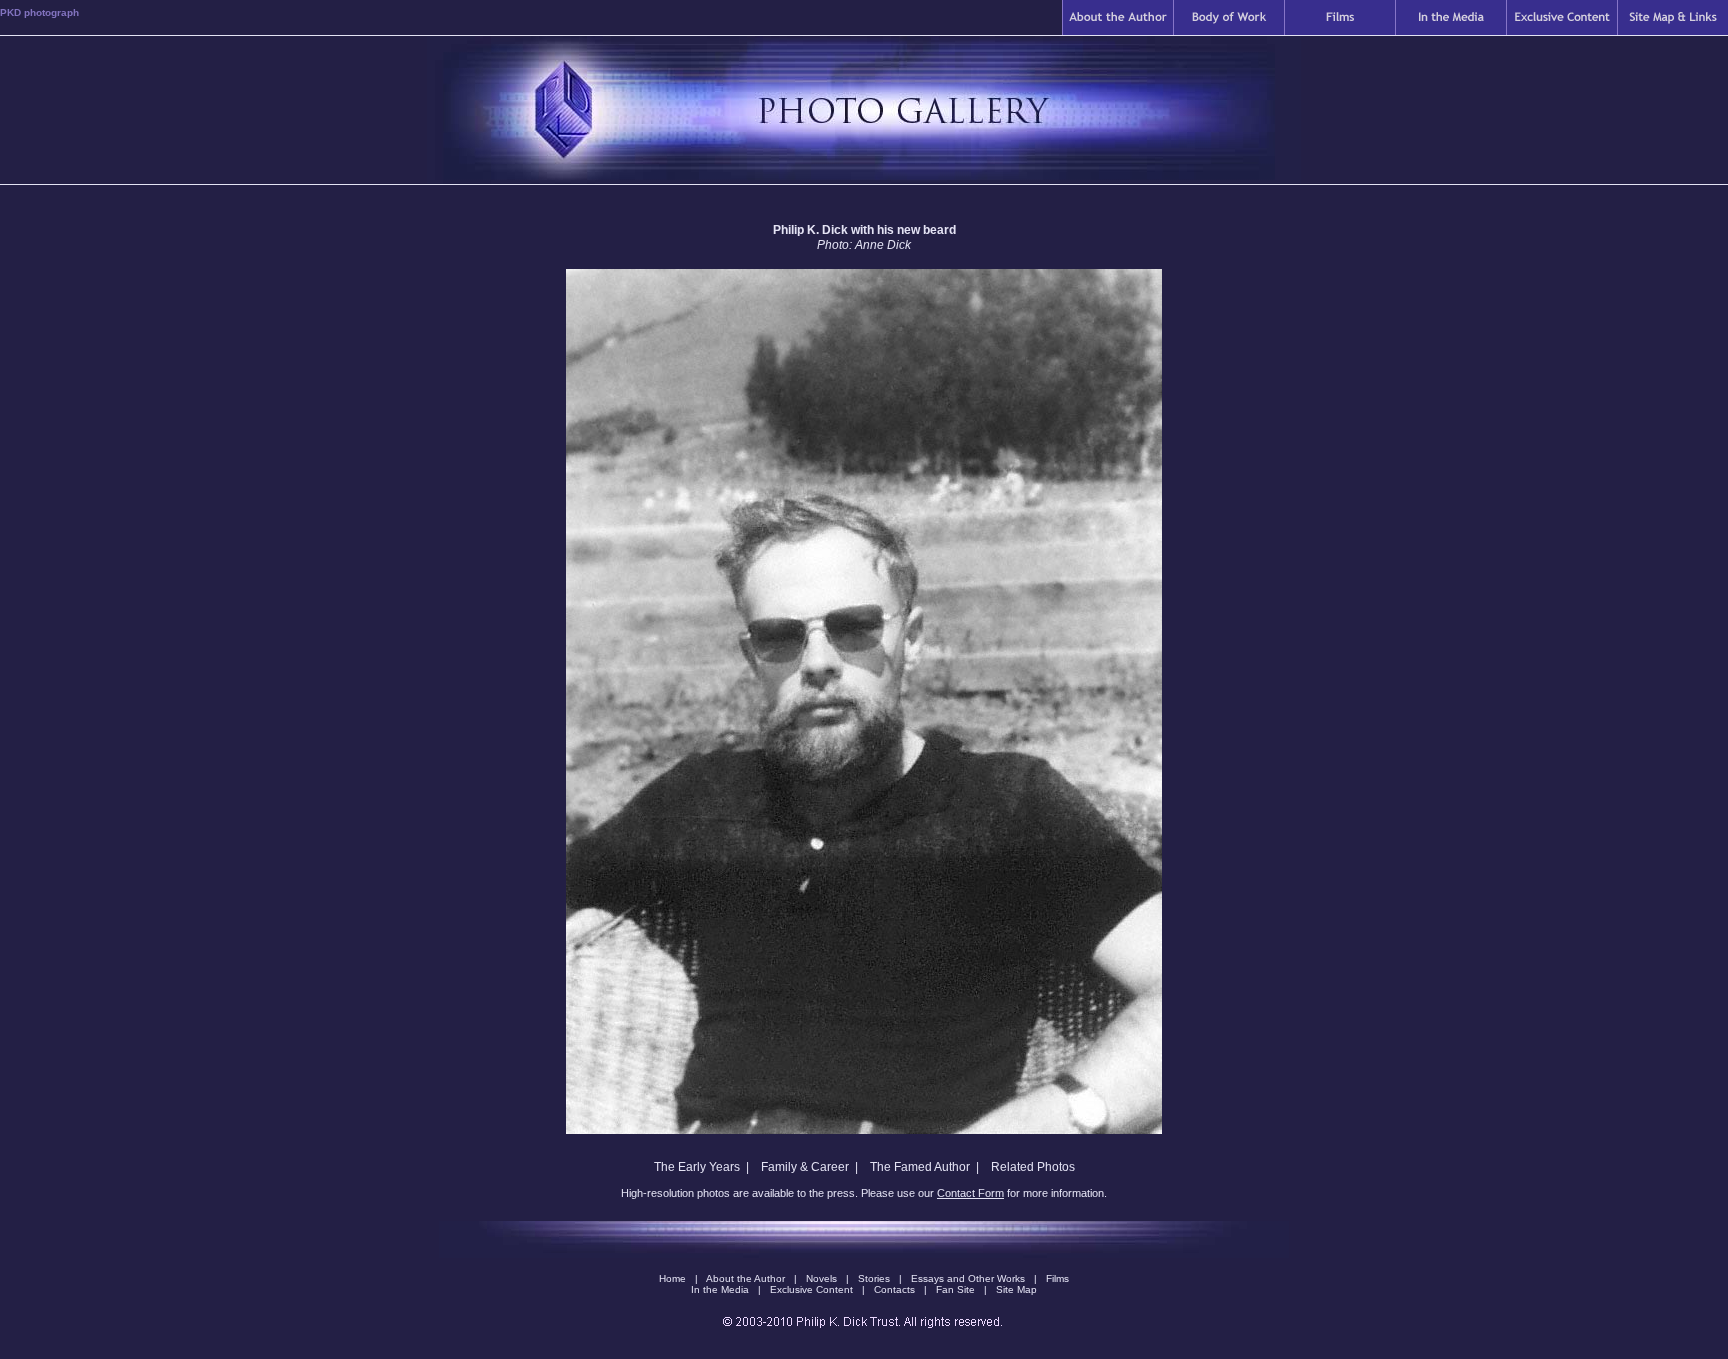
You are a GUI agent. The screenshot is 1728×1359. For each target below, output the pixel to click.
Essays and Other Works (968, 1278)
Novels (821, 1278)
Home (672, 1278)
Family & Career (805, 1167)
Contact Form (970, 1193)
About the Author (747, 1278)
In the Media (721, 1289)
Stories (874, 1278)
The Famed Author (920, 1167)
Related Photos (1033, 1167)
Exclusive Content (813, 1289)
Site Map (1016, 1289)
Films (1057, 1278)
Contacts (896, 1289)
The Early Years (697, 1167)
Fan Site (955, 1289)
